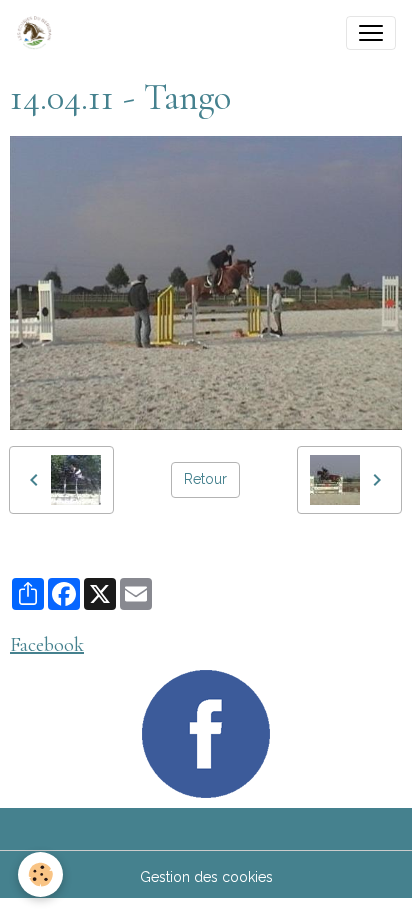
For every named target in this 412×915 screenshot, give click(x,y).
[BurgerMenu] (371, 33)
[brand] (38, 33)
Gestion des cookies (206, 877)
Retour (205, 479)
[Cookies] (40, 874)
